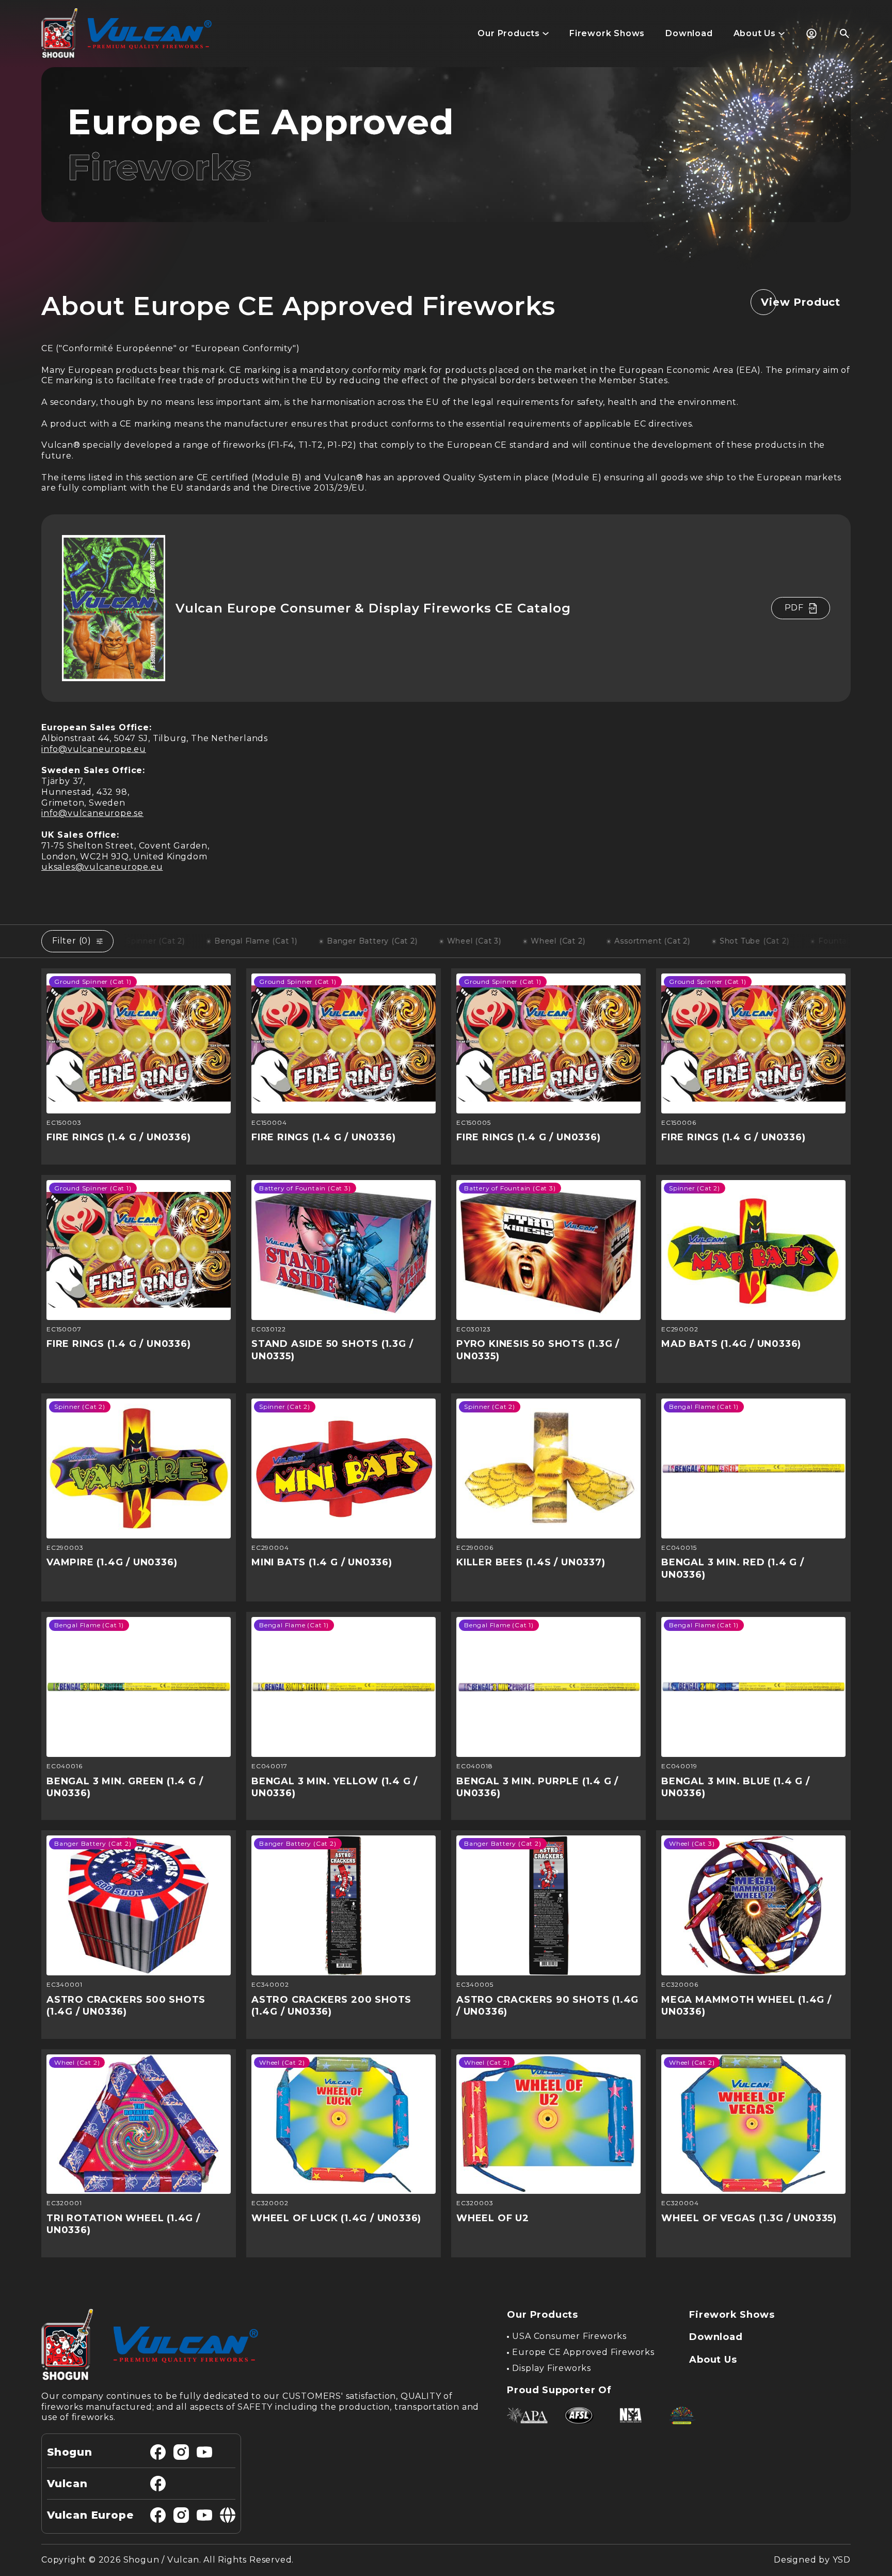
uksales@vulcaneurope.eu (102, 867)
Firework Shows (732, 2315)
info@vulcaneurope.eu (94, 749)
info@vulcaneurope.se (92, 813)
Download (716, 2337)
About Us (713, 2360)
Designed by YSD (812, 2560)
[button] (513, 34)
